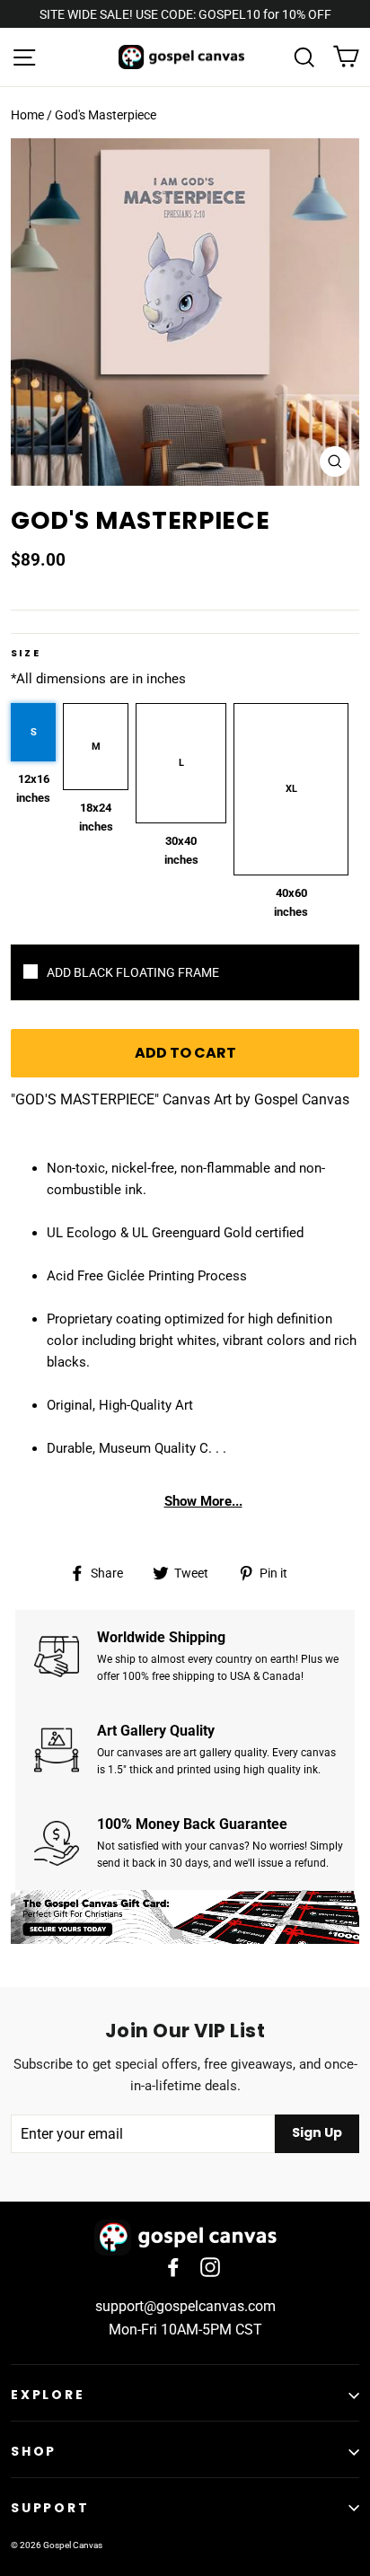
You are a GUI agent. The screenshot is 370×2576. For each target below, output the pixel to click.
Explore (48, 2395)
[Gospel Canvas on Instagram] (210, 2266)
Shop (34, 2451)
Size (26, 653)
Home (27, 115)
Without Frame (185, 972)
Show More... (203, 1501)
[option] (185, 312)
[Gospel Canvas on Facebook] (173, 2266)
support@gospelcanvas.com (185, 2306)
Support (50, 2508)
